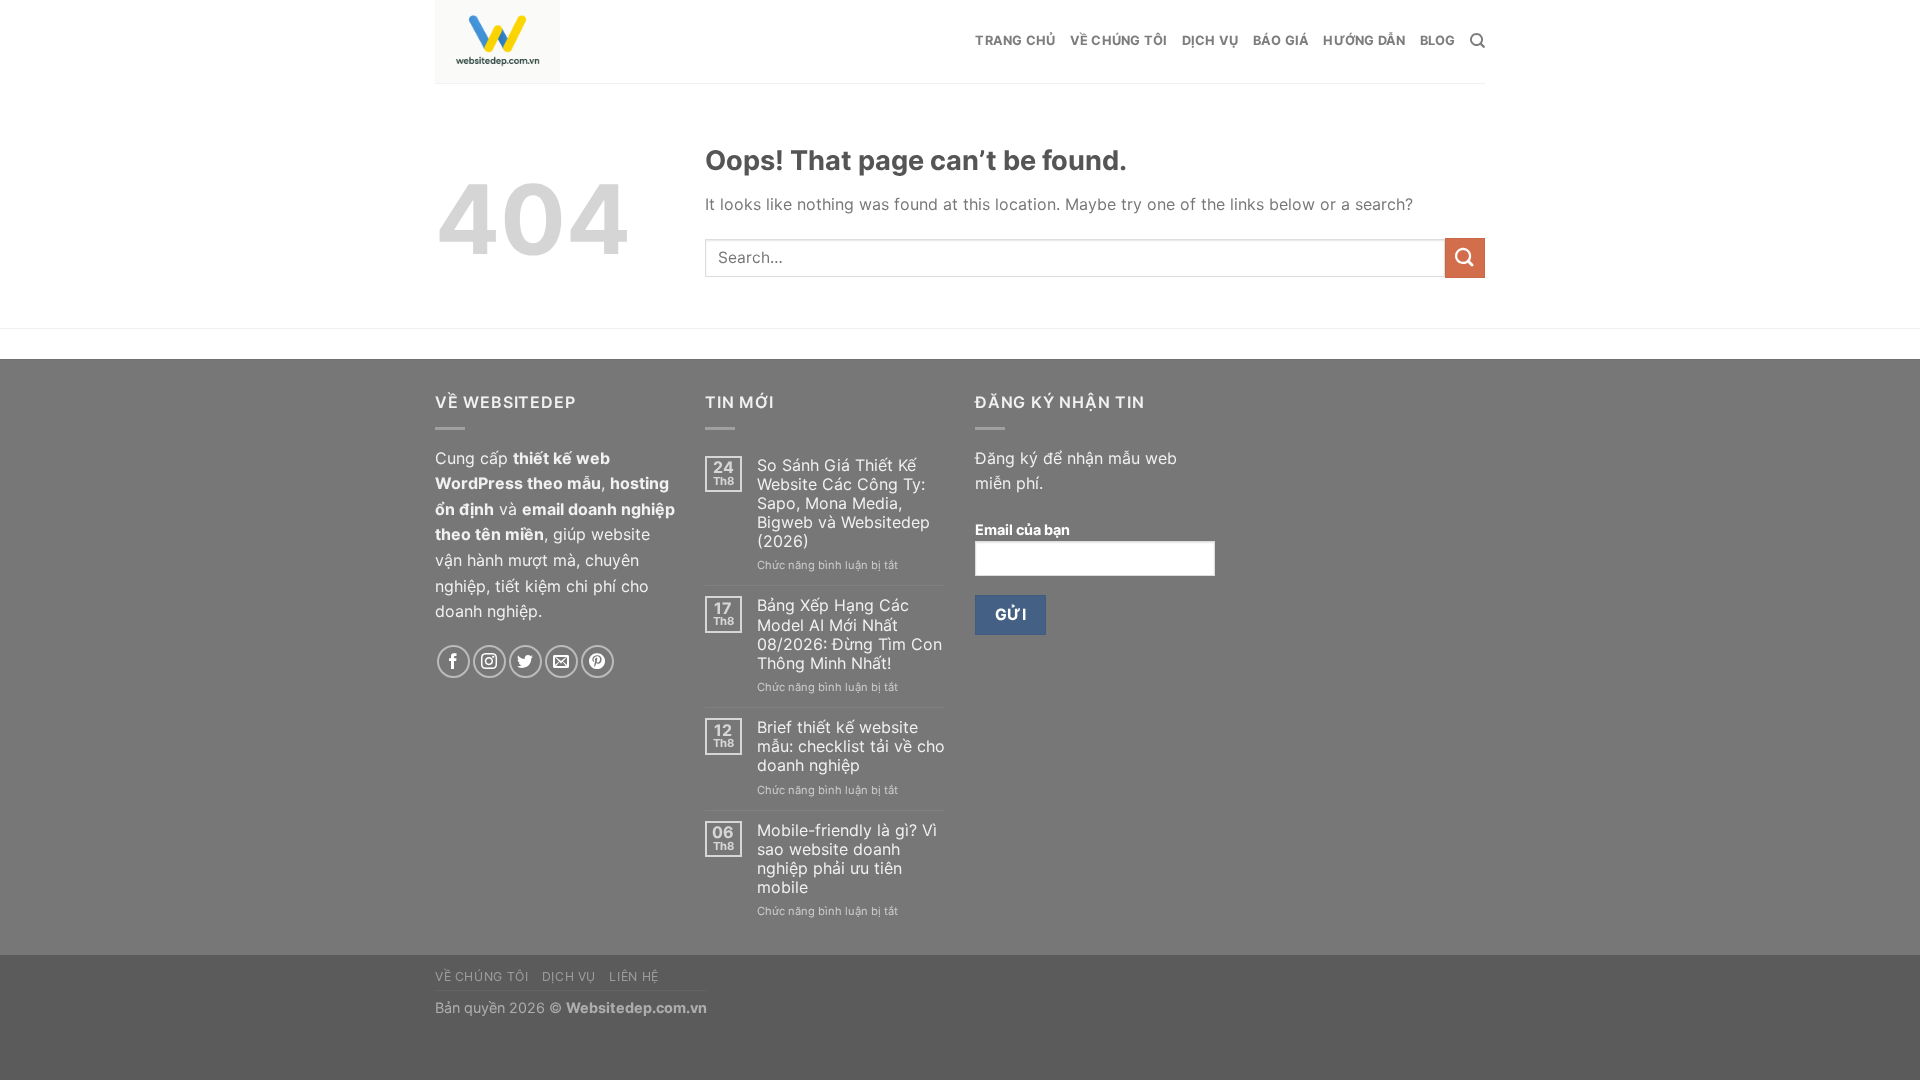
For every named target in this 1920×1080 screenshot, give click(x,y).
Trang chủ (1015, 40)
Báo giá (1281, 40)
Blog (1438, 40)
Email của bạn (1022, 529)
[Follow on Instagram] (489, 661)
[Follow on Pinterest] (597, 661)
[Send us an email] (561, 661)
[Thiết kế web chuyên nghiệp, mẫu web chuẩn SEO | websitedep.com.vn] (594, 41)
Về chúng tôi (1119, 40)
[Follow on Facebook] (453, 661)
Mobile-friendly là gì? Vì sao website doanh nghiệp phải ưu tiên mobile (847, 859)
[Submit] (1465, 257)
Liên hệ (633, 976)
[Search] (1477, 41)
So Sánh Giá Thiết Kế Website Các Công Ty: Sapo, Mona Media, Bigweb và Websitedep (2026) (843, 504)
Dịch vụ (1210, 40)
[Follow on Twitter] (525, 661)
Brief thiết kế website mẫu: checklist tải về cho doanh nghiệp (851, 746)
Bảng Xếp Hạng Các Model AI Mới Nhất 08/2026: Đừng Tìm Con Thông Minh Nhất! (849, 634)
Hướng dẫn (1364, 40)
